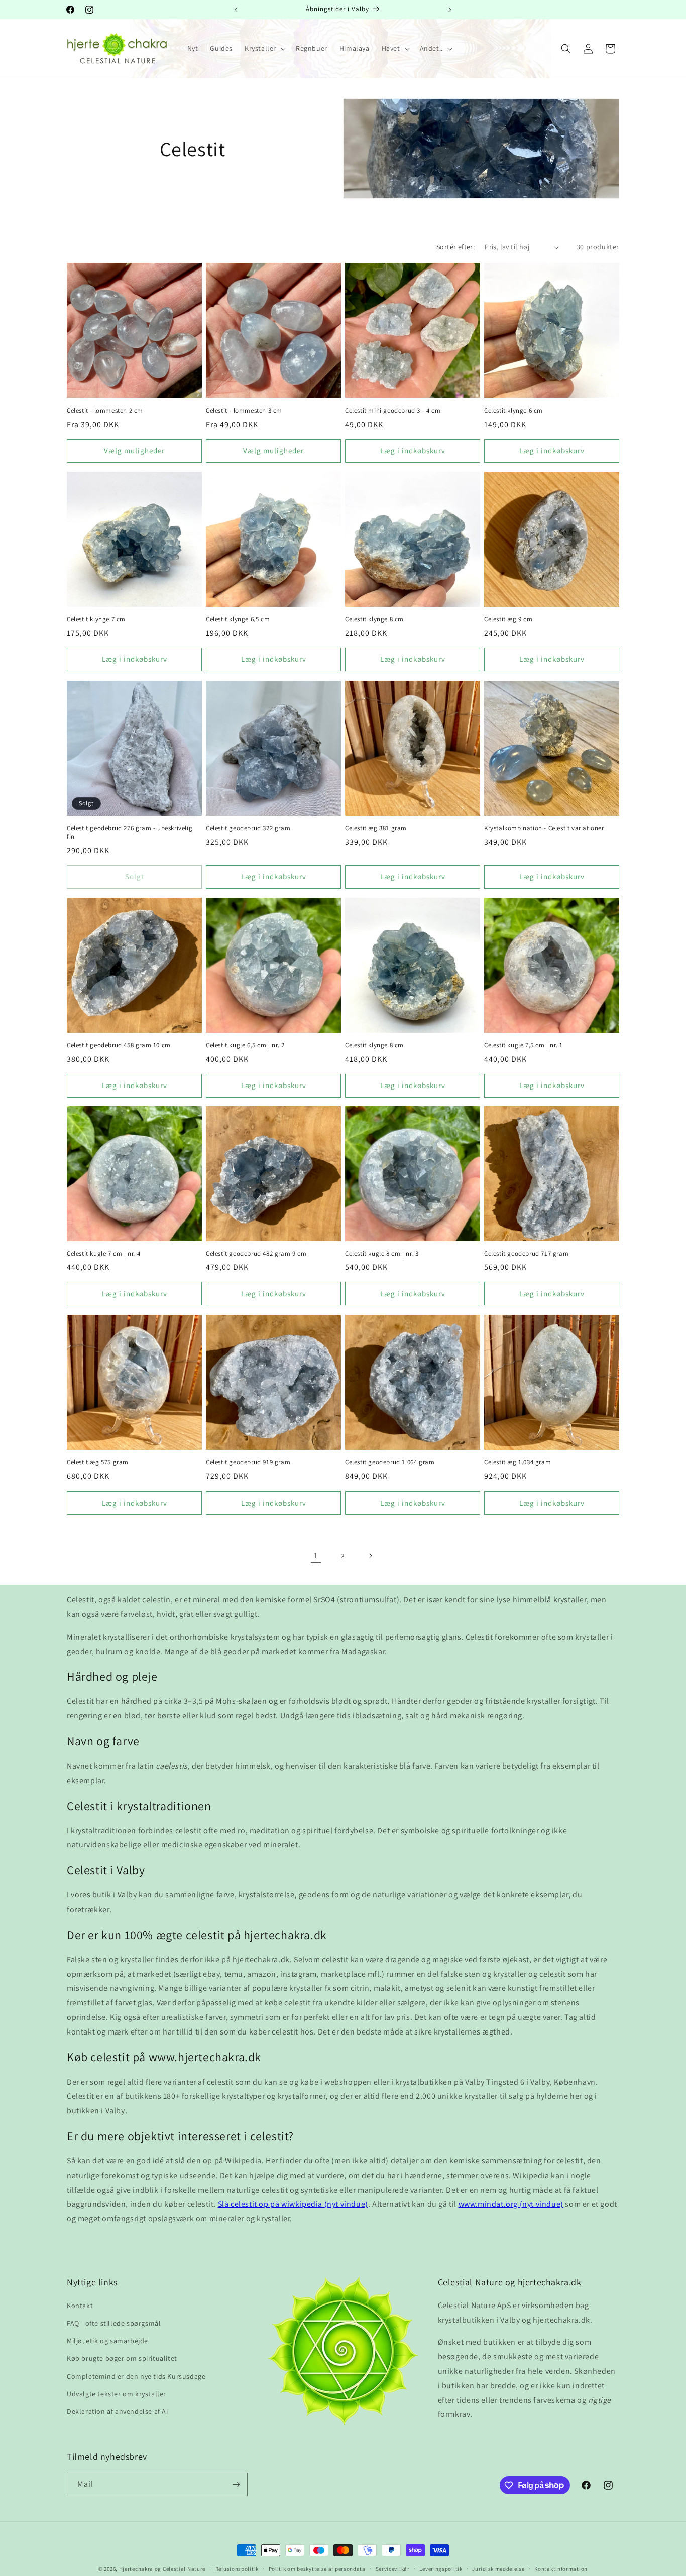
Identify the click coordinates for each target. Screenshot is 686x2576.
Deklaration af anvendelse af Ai (118, 2411)
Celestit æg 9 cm (508, 619)
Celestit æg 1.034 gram (518, 1462)
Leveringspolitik (441, 2568)
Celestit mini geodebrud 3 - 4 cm (393, 411)
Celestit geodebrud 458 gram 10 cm (119, 1045)
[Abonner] (236, 2484)
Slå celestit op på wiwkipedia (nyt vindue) (293, 2204)
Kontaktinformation (561, 2568)
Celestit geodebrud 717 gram (526, 1254)
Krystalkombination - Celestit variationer (544, 828)
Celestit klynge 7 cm (96, 619)
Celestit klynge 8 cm (374, 619)
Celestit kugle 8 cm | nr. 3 (382, 1254)
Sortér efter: (455, 247)
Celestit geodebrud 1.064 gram (390, 1462)
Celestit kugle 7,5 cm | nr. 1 (523, 1045)
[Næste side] (370, 1556)
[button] (264, 48)
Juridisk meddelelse (498, 2568)
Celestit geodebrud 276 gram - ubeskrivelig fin (130, 832)
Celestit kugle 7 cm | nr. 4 (103, 1254)
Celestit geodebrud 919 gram (248, 1462)
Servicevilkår (393, 2568)
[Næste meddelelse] (450, 10)
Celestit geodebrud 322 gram (248, 828)
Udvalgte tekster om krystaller (117, 2394)
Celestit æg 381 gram (376, 828)
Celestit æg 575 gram (98, 1462)
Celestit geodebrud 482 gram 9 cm (256, 1254)
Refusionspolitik (237, 2568)
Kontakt (80, 2306)
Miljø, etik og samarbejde (107, 2341)
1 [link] (316, 1555)
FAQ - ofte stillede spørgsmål (114, 2323)
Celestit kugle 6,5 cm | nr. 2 (245, 1045)
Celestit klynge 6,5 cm (238, 619)
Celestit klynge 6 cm (513, 411)
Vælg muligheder (134, 450)
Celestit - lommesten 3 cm (244, 411)
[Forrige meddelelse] (236, 10)
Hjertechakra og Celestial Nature (162, 2569)
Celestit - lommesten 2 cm (105, 411)
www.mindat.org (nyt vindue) (511, 2204)
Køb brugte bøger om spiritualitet (122, 2358)
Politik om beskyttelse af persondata (317, 2568)
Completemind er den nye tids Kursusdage (136, 2376)
